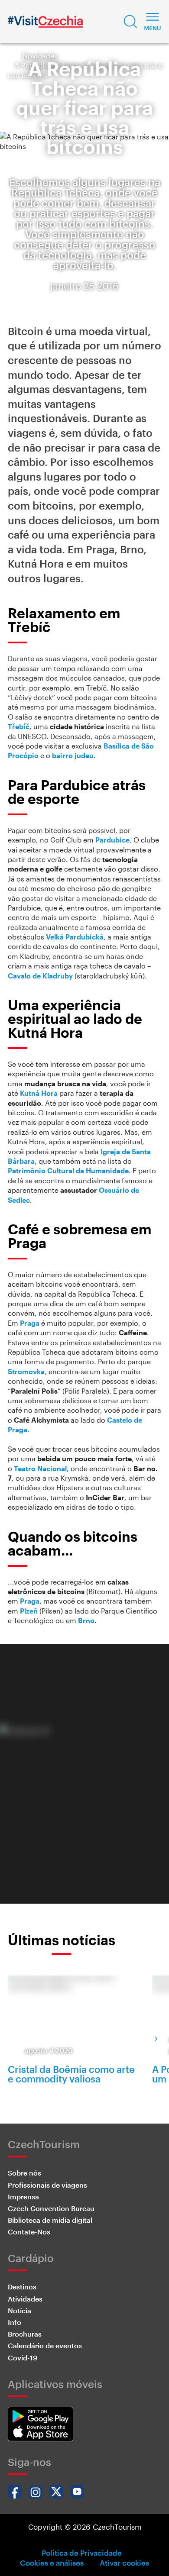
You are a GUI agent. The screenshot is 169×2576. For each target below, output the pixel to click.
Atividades (25, 2299)
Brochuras (25, 2334)
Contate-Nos (29, 2232)
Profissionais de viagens (47, 2185)
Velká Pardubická (75, 937)
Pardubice (112, 840)
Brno (86, 1620)
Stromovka (26, 1371)
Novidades (40, 56)
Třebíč (19, 726)
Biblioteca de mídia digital (50, 2220)
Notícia (19, 2310)
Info (15, 2322)
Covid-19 (23, 2358)
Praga (30, 1323)
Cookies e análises (52, 2563)
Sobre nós (24, 2173)
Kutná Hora (39, 1093)
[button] (130, 22)
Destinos (22, 2287)
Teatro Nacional (40, 1468)
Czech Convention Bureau (51, 2208)
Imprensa (23, 2197)
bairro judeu (73, 755)
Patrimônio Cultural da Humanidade (68, 1170)
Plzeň (29, 1611)
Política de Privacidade (82, 2553)
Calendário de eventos (45, 2345)
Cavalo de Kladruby (40, 976)
